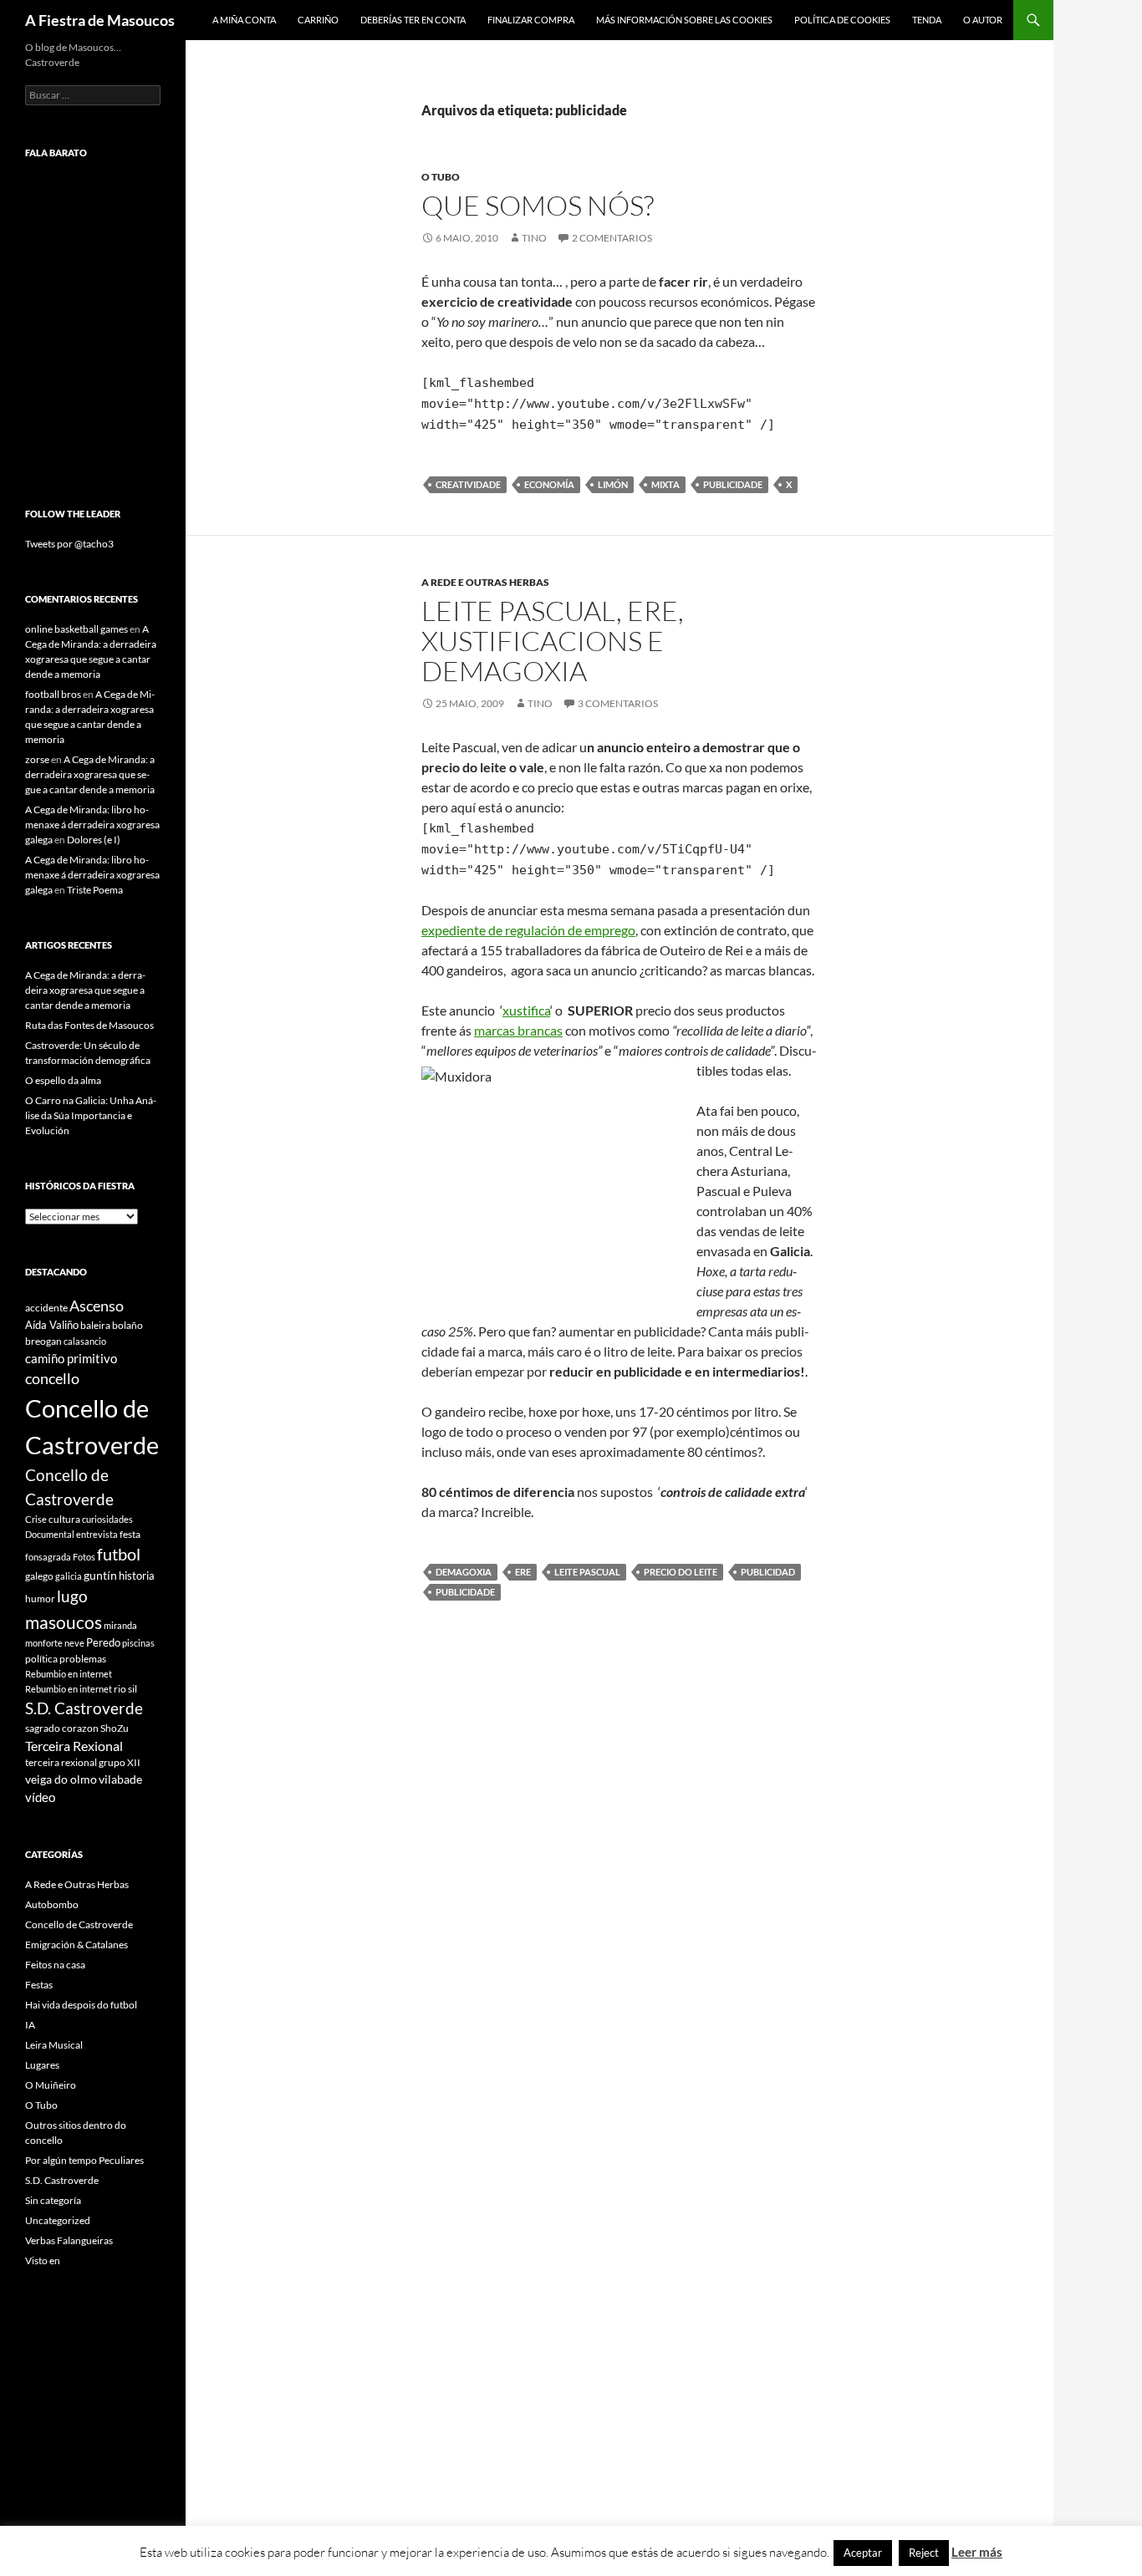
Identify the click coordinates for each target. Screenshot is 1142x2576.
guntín (100, 1575)
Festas (39, 1985)
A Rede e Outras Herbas (485, 582)
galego (39, 1576)
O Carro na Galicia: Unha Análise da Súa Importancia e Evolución (91, 1115)
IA (30, 2025)
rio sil (125, 1689)
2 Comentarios (612, 238)
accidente (46, 1308)
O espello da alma (63, 1080)
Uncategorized (58, 2220)
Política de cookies (842, 20)
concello (52, 1379)
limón (613, 484)
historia (137, 1576)
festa (130, 1534)
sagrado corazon (62, 1728)
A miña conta (244, 20)
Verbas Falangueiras (69, 2240)
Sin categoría (53, 2200)
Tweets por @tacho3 (69, 544)
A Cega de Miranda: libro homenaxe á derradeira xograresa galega (92, 825)
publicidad (768, 1572)
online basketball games (76, 629)
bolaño (127, 1325)
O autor (983, 20)
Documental (50, 1534)
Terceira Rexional (74, 1746)
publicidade (733, 484)
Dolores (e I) (94, 840)
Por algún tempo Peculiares (84, 2160)
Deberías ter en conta (413, 20)
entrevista (97, 1534)
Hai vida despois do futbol (81, 2005)
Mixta (665, 484)
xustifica (526, 1010)
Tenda (927, 20)
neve (74, 1643)
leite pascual (587, 1572)
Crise (36, 1519)
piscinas (138, 1643)
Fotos (84, 1557)
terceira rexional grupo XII (83, 1762)
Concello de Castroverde (79, 1924)
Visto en (43, 2260)
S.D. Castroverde (84, 1708)
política (41, 1659)
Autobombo (52, 1904)
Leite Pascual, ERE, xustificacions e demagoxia (553, 641)
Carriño (318, 20)
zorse (37, 759)
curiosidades (107, 1519)
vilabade (120, 1779)
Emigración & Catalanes (76, 1945)
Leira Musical (54, 2045)
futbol (119, 1554)
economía (549, 484)
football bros (53, 694)
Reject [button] (924, 2553)
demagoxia (464, 1572)
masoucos (64, 1622)
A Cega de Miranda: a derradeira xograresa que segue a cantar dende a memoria (90, 774)
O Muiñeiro (51, 2085)
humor (40, 1599)
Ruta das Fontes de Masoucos (89, 1025)
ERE (523, 1572)
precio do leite (681, 1572)
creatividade (468, 484)
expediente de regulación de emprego (528, 930)
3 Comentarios (618, 703)
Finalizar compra (531, 20)
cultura (64, 1519)
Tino (534, 238)
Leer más (977, 2552)
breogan (43, 1341)
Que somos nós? (538, 205)
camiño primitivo (71, 1358)
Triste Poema (95, 890)
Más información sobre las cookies (684, 20)
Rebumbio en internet (69, 1674)
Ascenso (97, 1306)
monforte (44, 1643)
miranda (120, 1625)
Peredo (103, 1642)
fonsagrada (48, 1557)
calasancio (85, 1341)
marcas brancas (518, 1030)
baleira (95, 1325)
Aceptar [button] (863, 2553)
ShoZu (115, 1728)
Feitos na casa (55, 1965)
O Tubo (441, 177)
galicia (69, 1576)
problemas (83, 1659)
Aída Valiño (52, 1325)
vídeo (40, 1797)
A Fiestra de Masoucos (100, 20)
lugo (72, 1596)
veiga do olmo (61, 1779)
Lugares (42, 2065)
